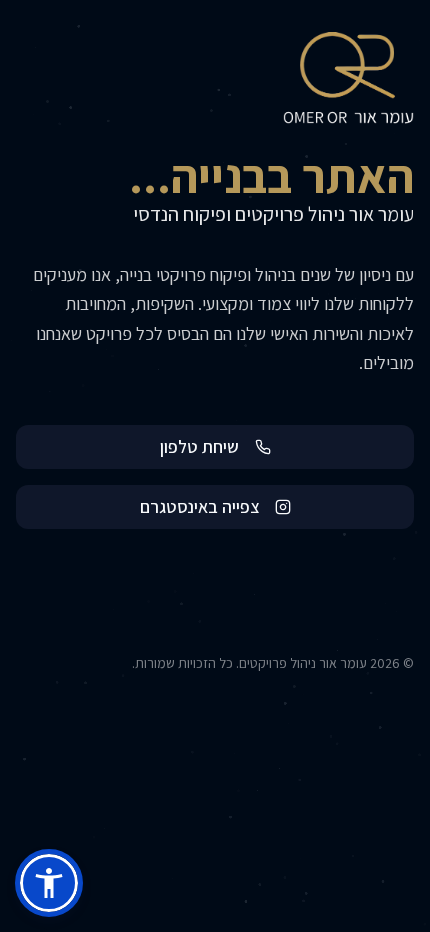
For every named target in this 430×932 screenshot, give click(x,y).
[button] (49, 883)
